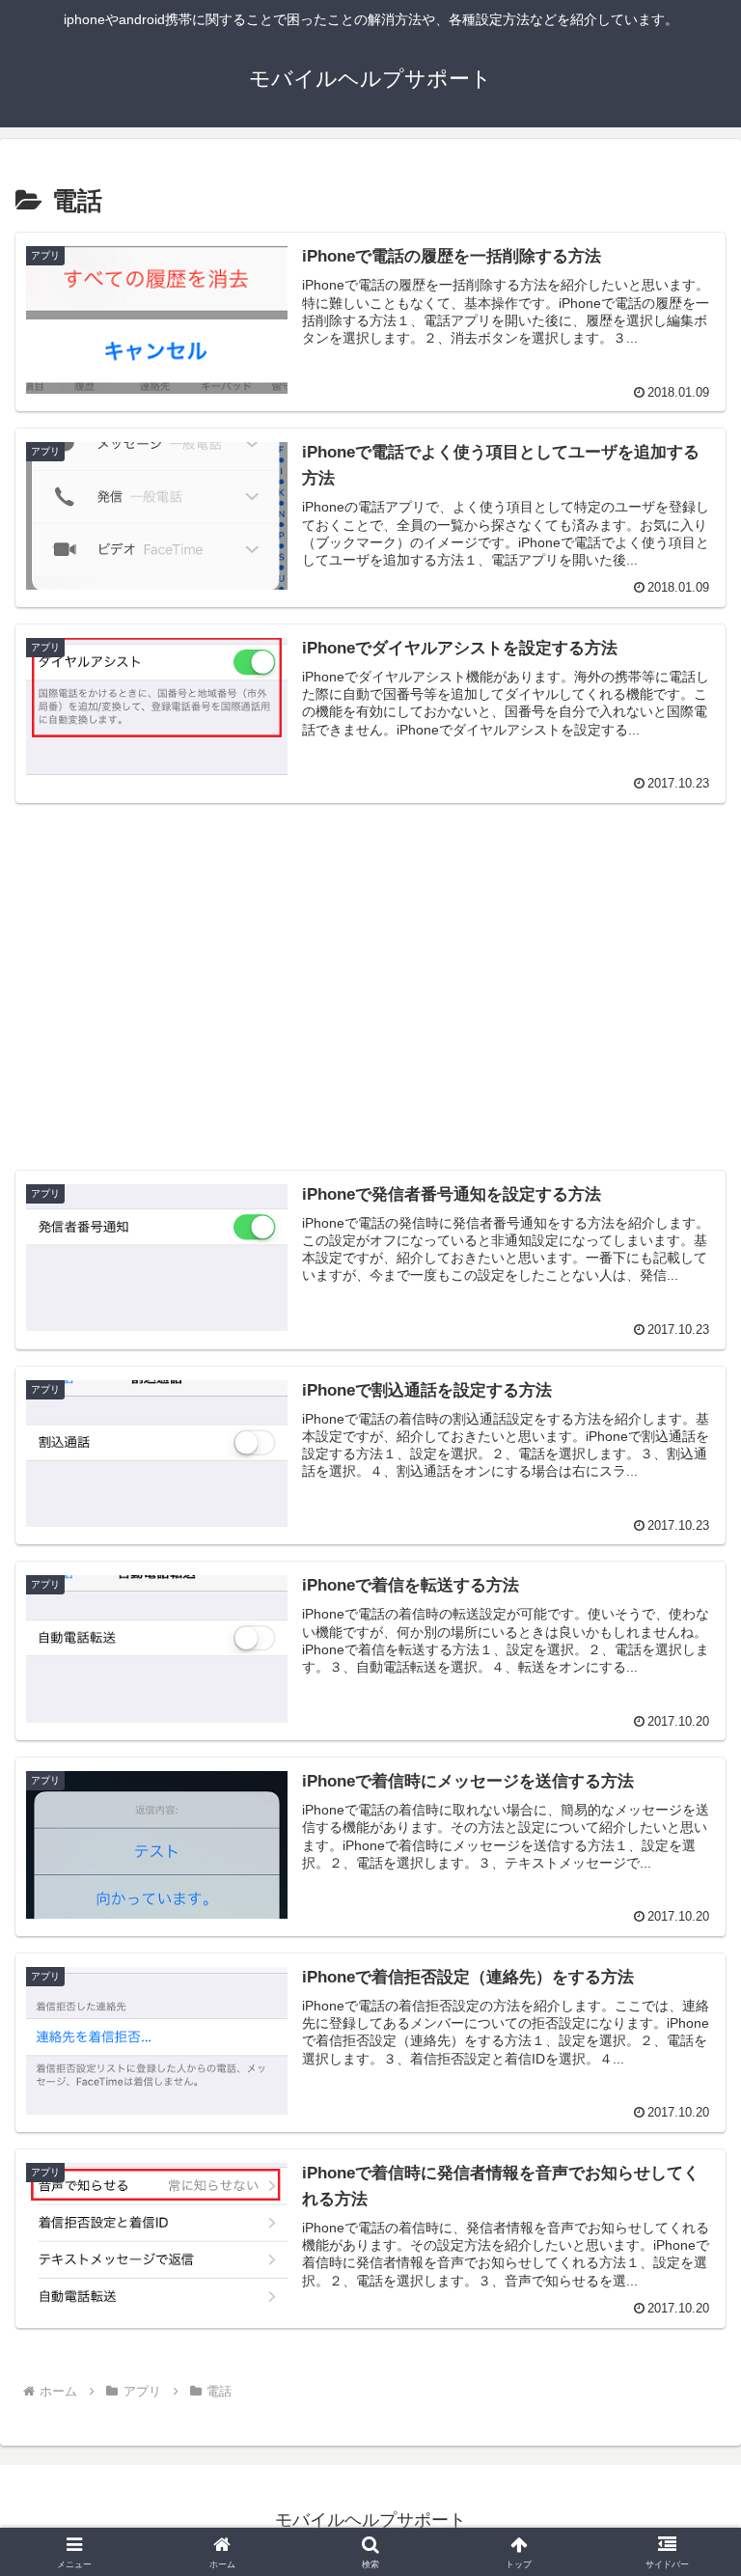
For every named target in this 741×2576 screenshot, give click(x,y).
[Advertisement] (370, 956)
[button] (685, 2458)
